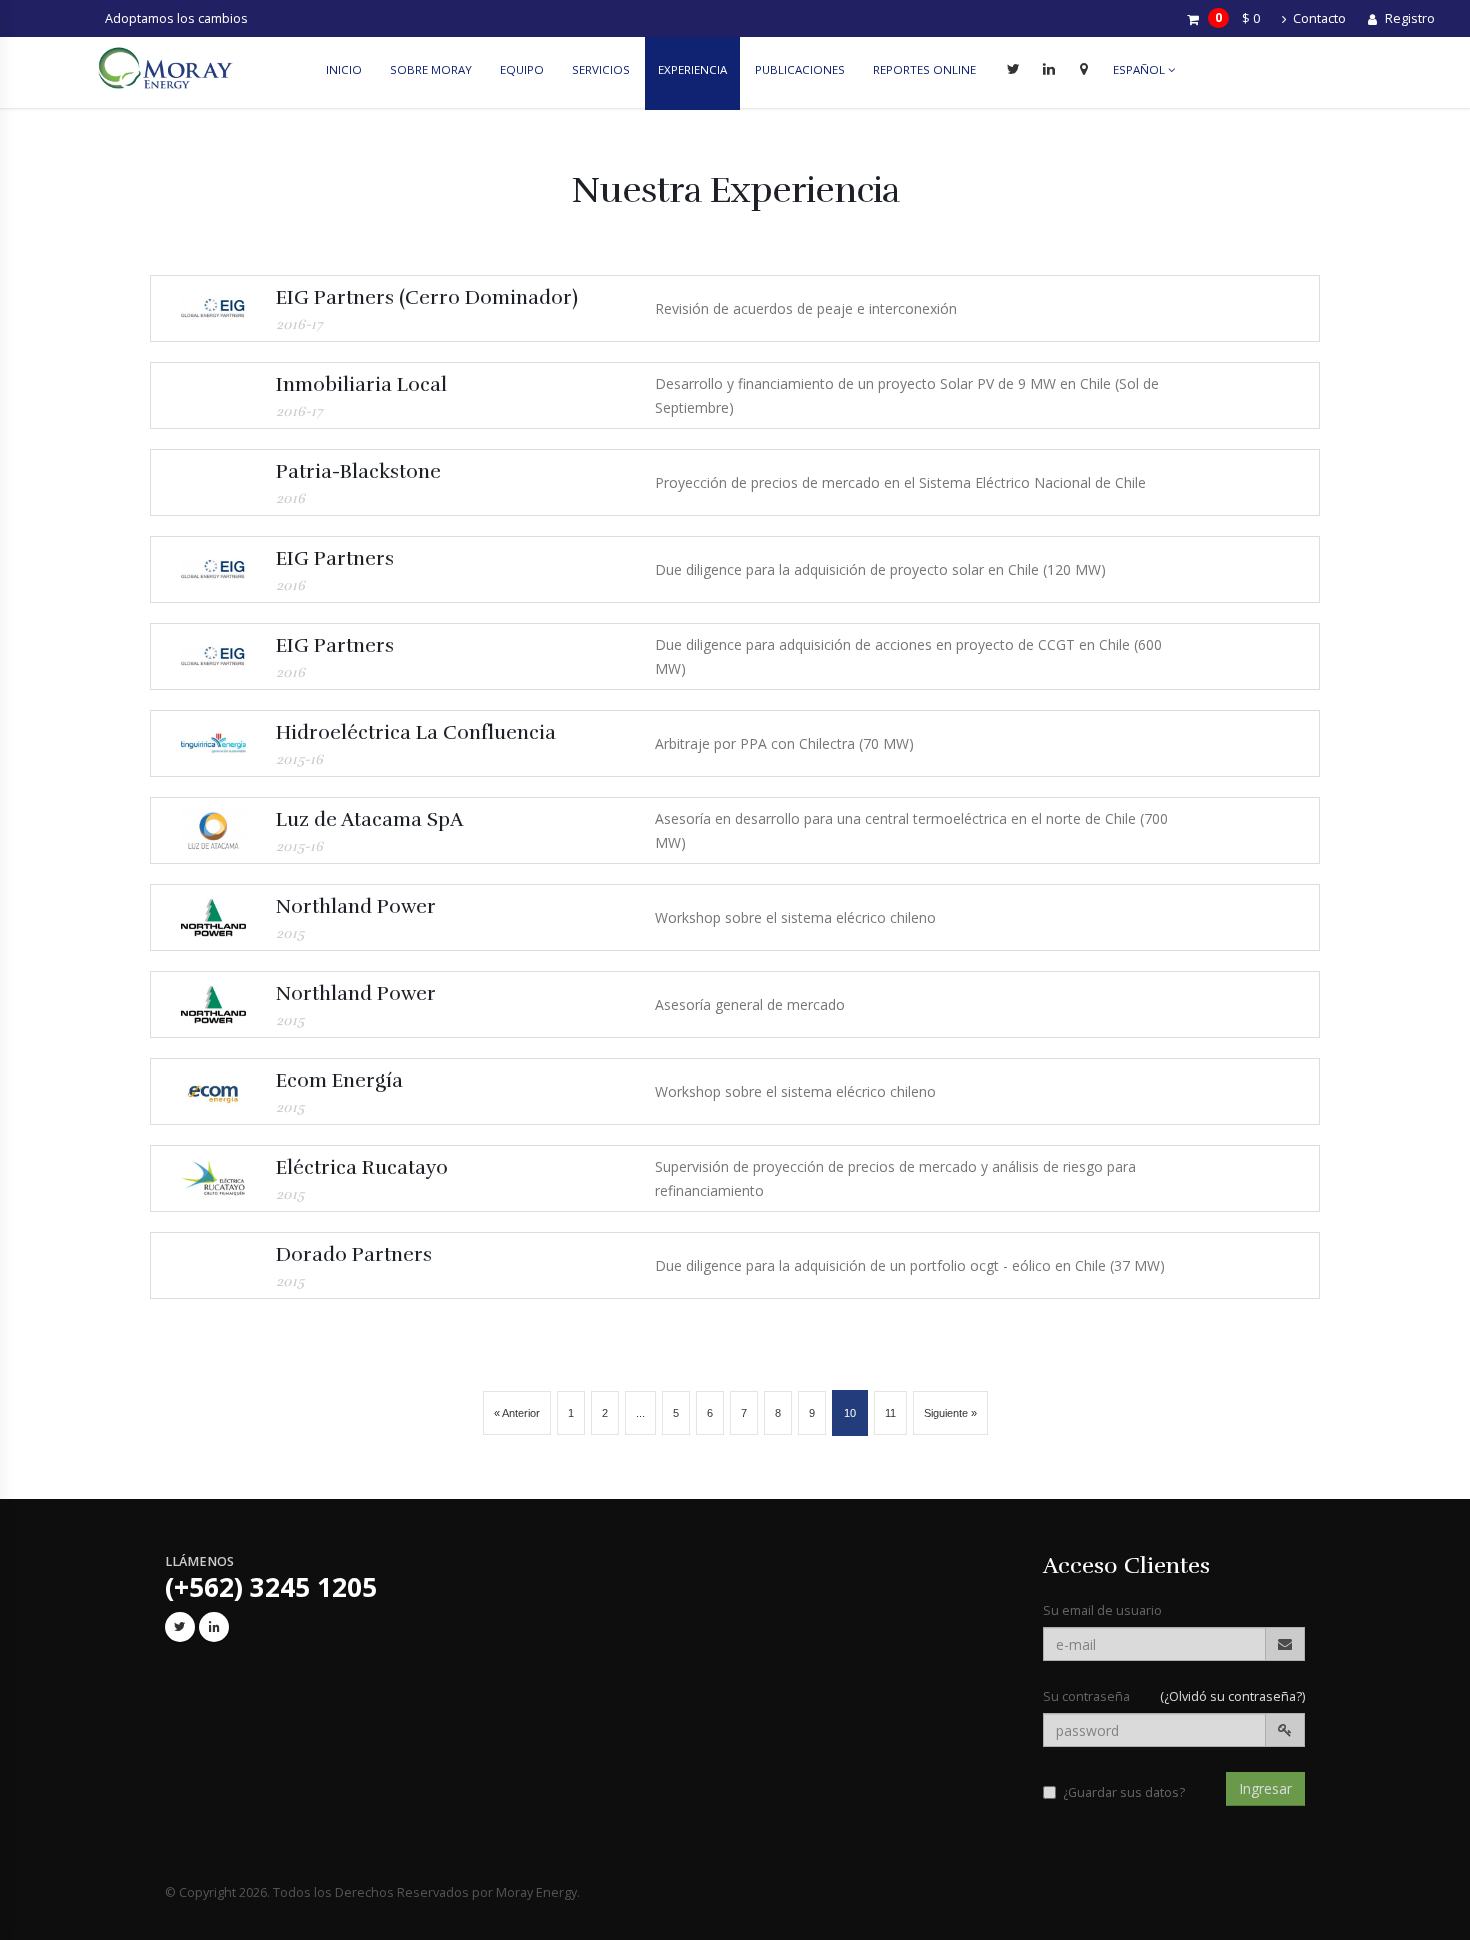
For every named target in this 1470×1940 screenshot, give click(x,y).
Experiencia (692, 69)
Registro (1408, 18)
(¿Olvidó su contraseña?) (1232, 1696)
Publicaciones (800, 69)
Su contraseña (1086, 1696)
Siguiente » (950, 1413)
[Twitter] (1014, 69)
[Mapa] (1084, 69)
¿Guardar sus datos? (1124, 1792)
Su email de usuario (1102, 1610)
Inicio (344, 69)
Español (1140, 69)
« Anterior (517, 1413)
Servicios (601, 69)
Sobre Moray (431, 69)
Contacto (1318, 18)
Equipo (522, 69)
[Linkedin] (1049, 69)
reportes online (924, 69)
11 (890, 1413)
